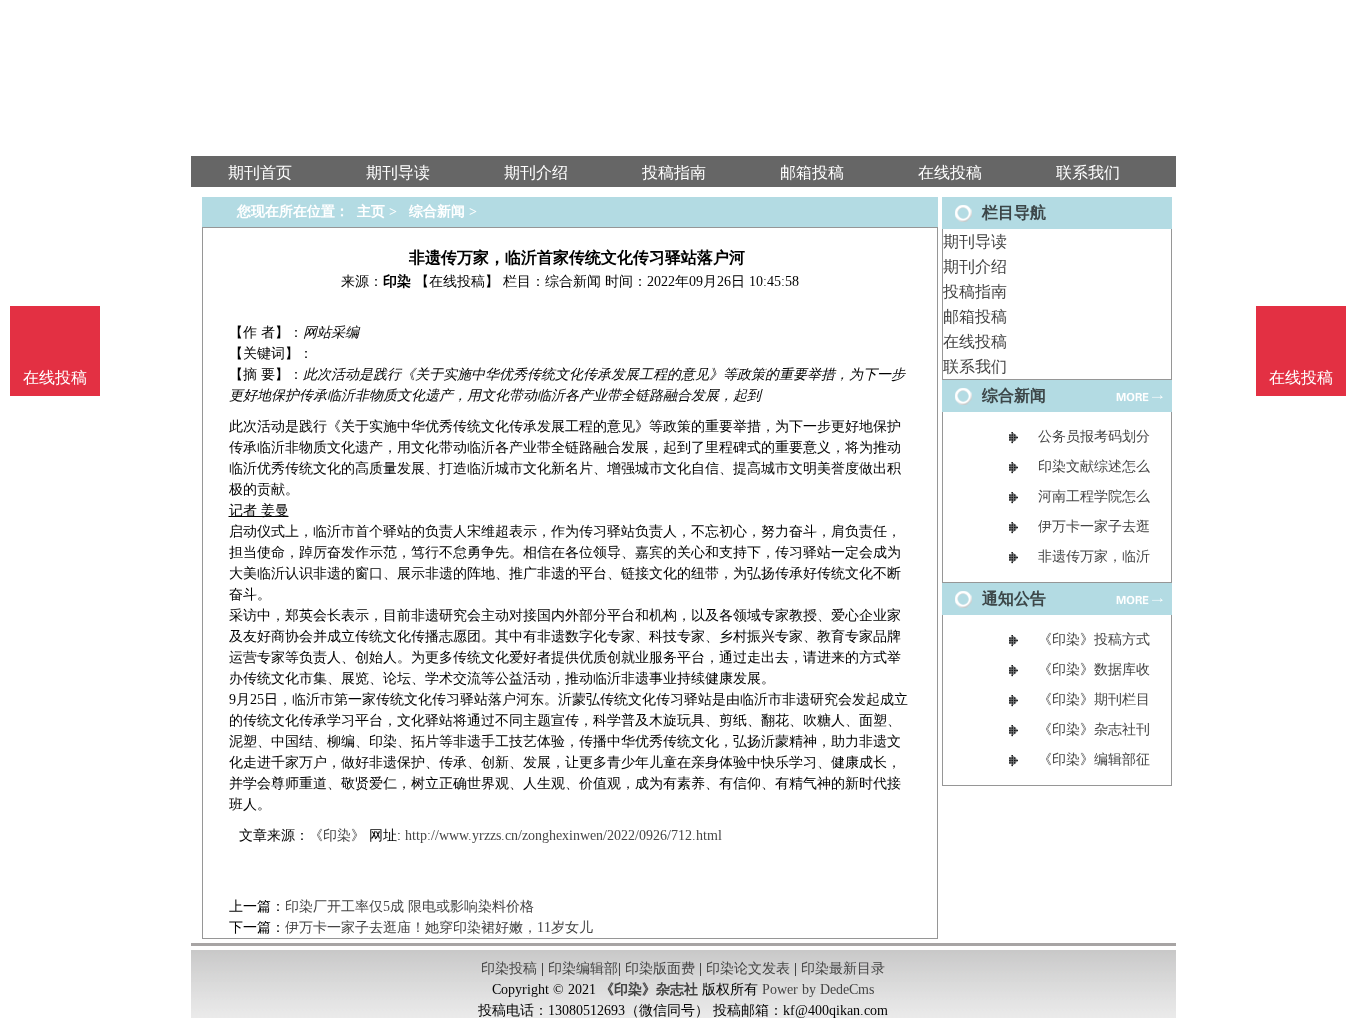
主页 (371, 211)
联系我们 (975, 366)
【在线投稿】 (457, 281)
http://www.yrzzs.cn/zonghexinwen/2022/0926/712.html (563, 835)
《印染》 (337, 835)
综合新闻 (437, 211)
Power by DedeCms (818, 989)
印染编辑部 (583, 968)
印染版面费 (660, 968)
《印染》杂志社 (649, 989)
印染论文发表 (748, 968)
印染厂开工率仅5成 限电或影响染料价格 (409, 906)
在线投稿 (975, 341)
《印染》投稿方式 (1094, 639)
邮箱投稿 (975, 316)
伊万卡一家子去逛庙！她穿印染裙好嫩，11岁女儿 (439, 927)
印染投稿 (509, 968)
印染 (397, 281)
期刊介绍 (975, 266)
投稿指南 (975, 291)
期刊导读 (975, 241)
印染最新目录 (843, 968)
